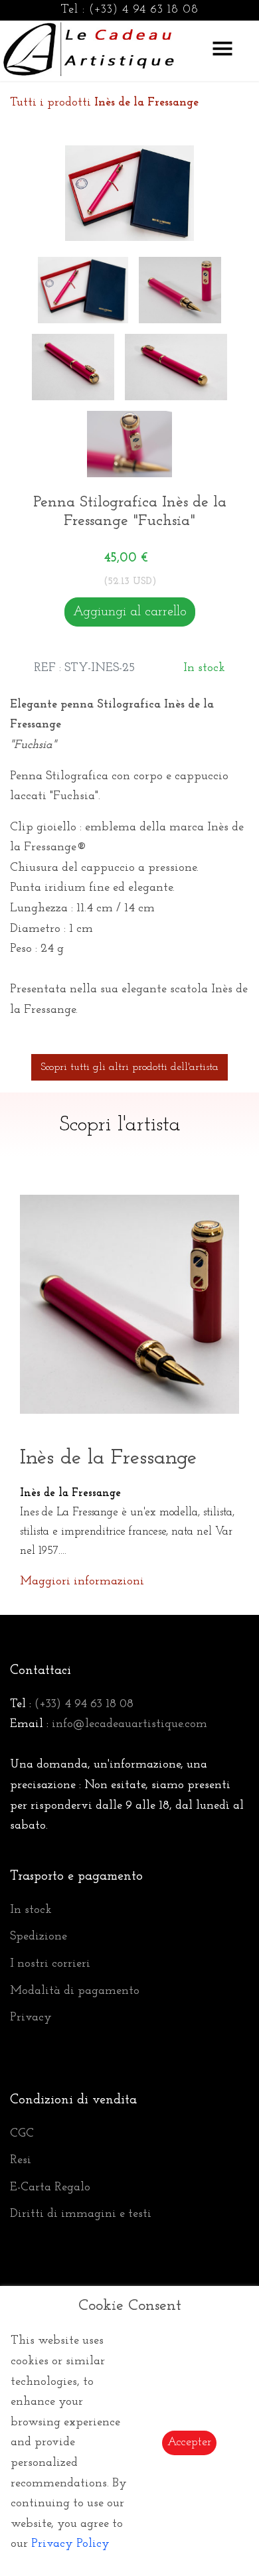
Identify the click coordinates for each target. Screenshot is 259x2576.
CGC (22, 2134)
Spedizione (39, 1937)
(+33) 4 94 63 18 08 (144, 10)
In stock (31, 1910)
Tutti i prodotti (104, 103)
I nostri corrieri (50, 1964)
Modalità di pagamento (75, 1991)
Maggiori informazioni (82, 1582)
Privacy (31, 2018)
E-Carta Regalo (50, 2188)
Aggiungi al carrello (130, 612)
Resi (21, 2160)
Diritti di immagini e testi (81, 2214)
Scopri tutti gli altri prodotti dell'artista (129, 1067)
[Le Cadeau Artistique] (89, 47)
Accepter (189, 2443)
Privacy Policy (70, 2544)
